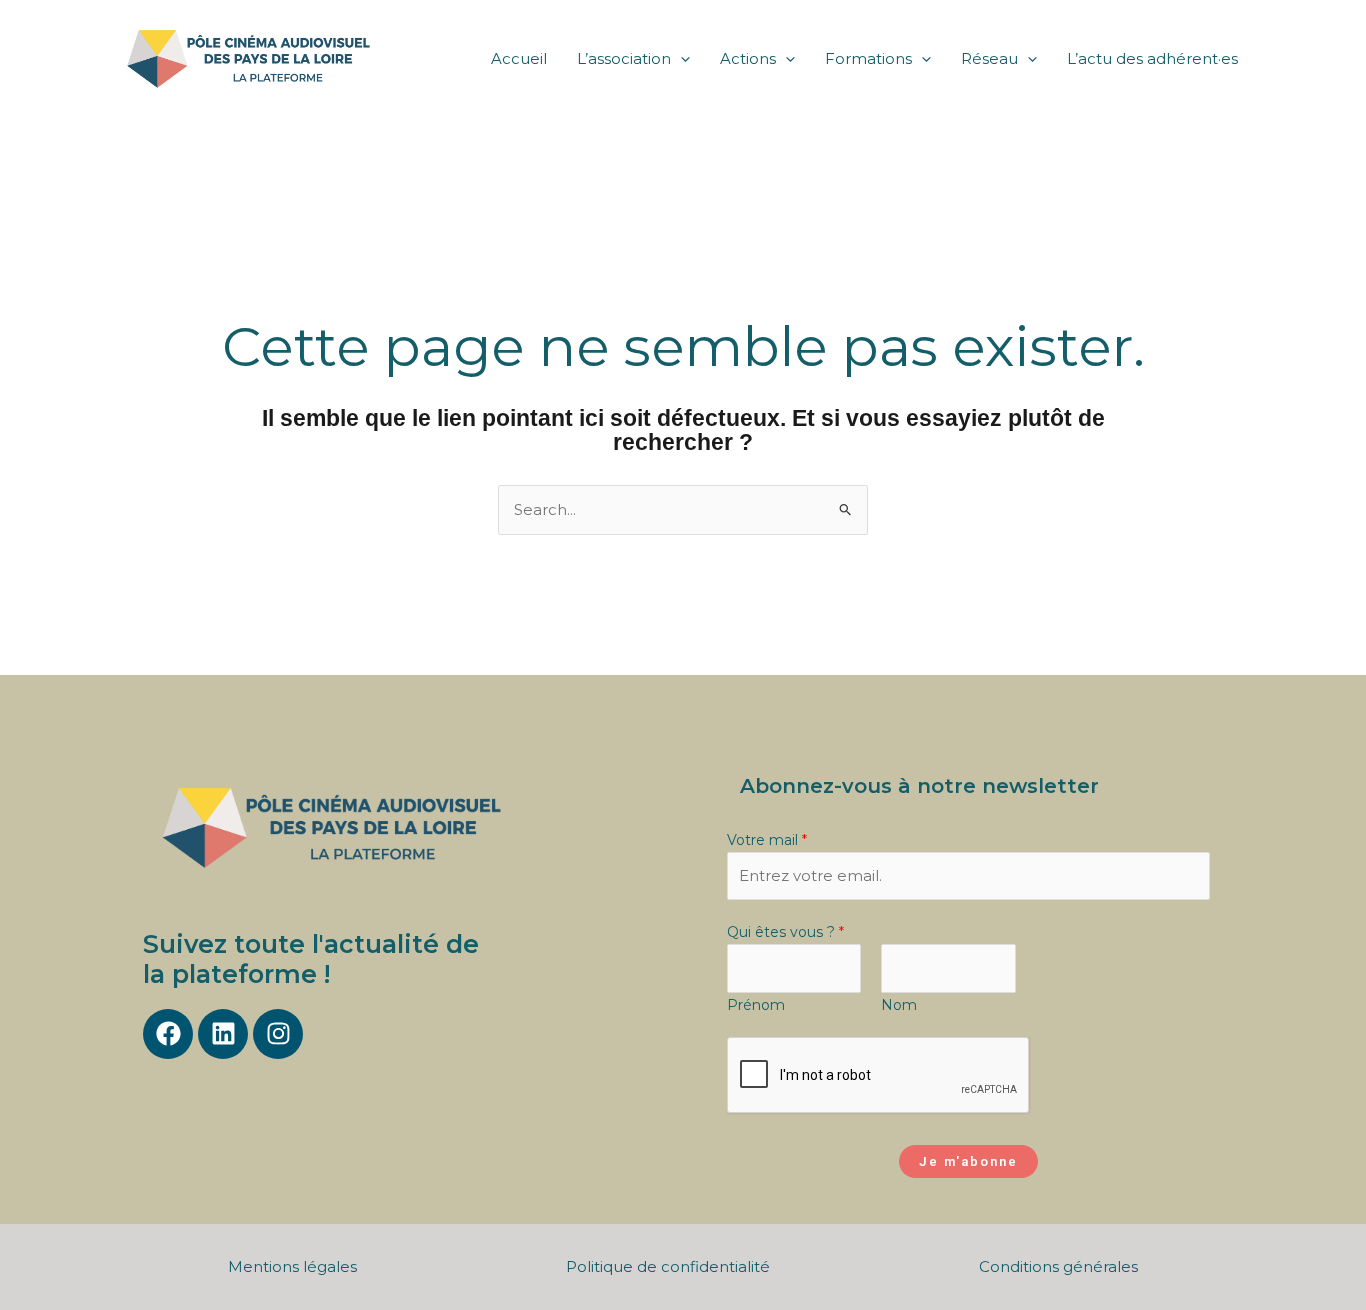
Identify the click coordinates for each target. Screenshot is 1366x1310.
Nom (899, 1005)
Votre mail (767, 840)
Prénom (756, 1005)
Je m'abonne (968, 1161)
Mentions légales (292, 1266)
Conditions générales (1058, 1266)
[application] (680, 59)
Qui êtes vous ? (785, 932)
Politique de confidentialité (668, 1266)
